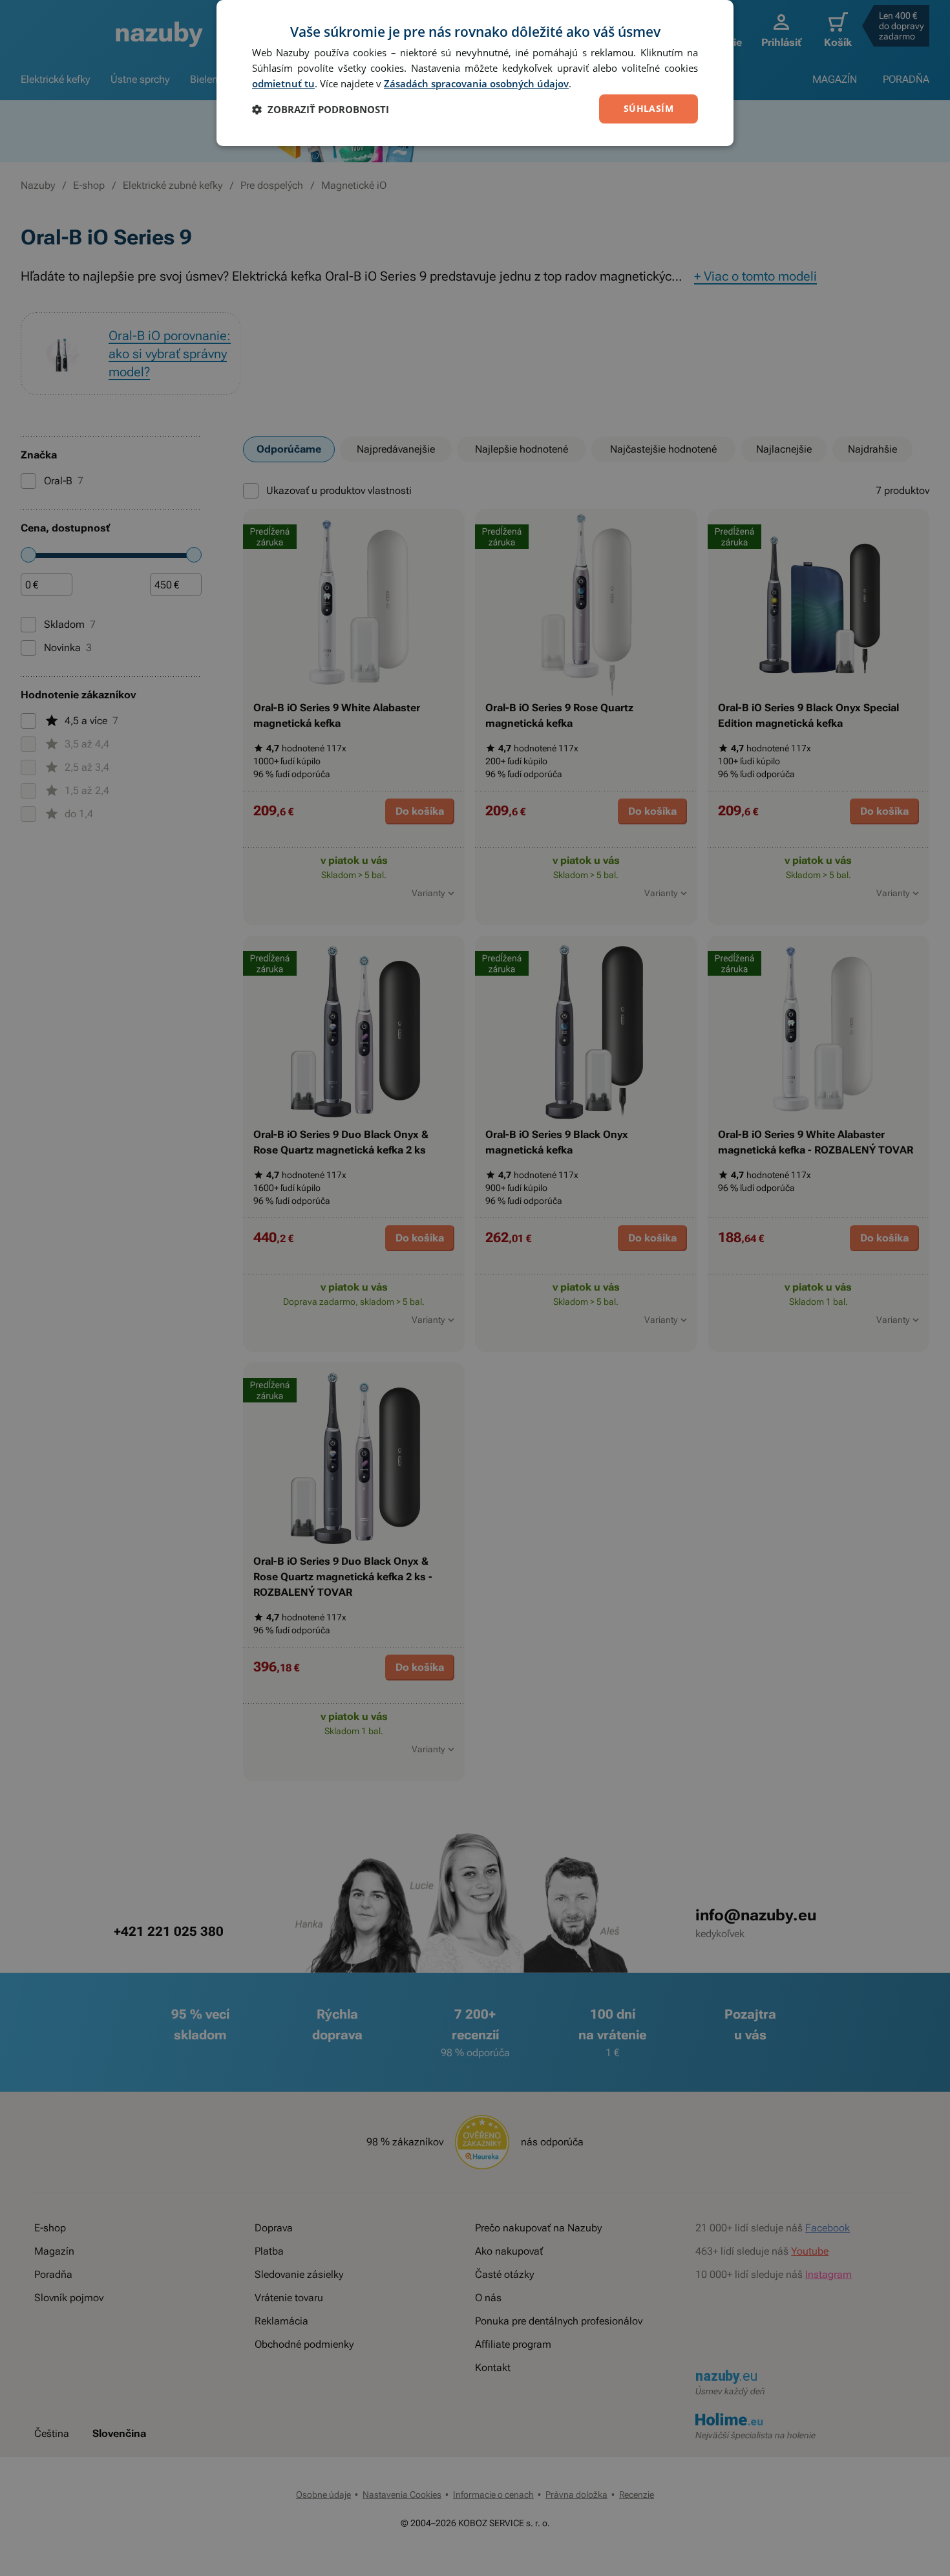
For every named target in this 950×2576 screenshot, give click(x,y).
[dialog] (475, 73)
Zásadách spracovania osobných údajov (476, 83)
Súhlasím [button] (649, 108)
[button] (321, 109)
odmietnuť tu (283, 83)
